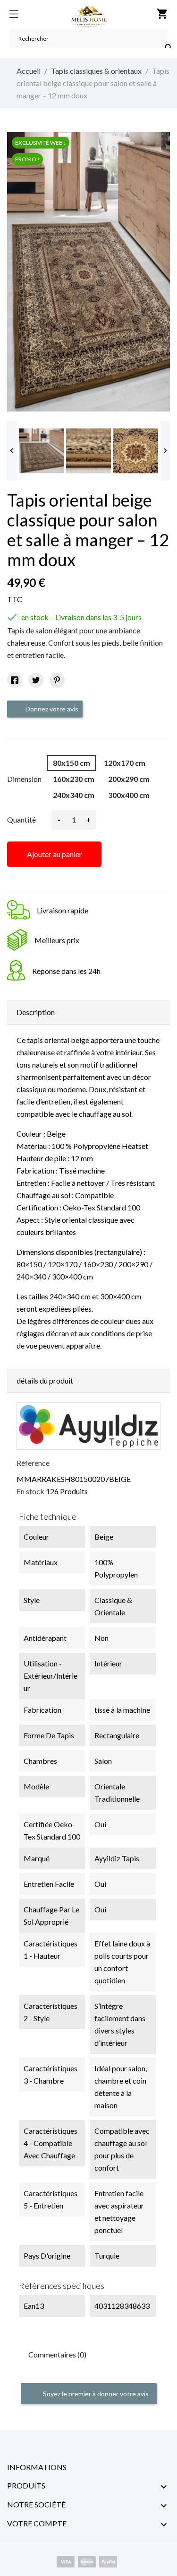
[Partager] (15, 680)
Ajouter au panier (55, 854)
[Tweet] (36, 680)
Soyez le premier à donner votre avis (95, 2394)
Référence (33, 1463)
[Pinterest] (57, 680)
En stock (30, 1491)
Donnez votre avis (51, 709)
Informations (37, 2467)
